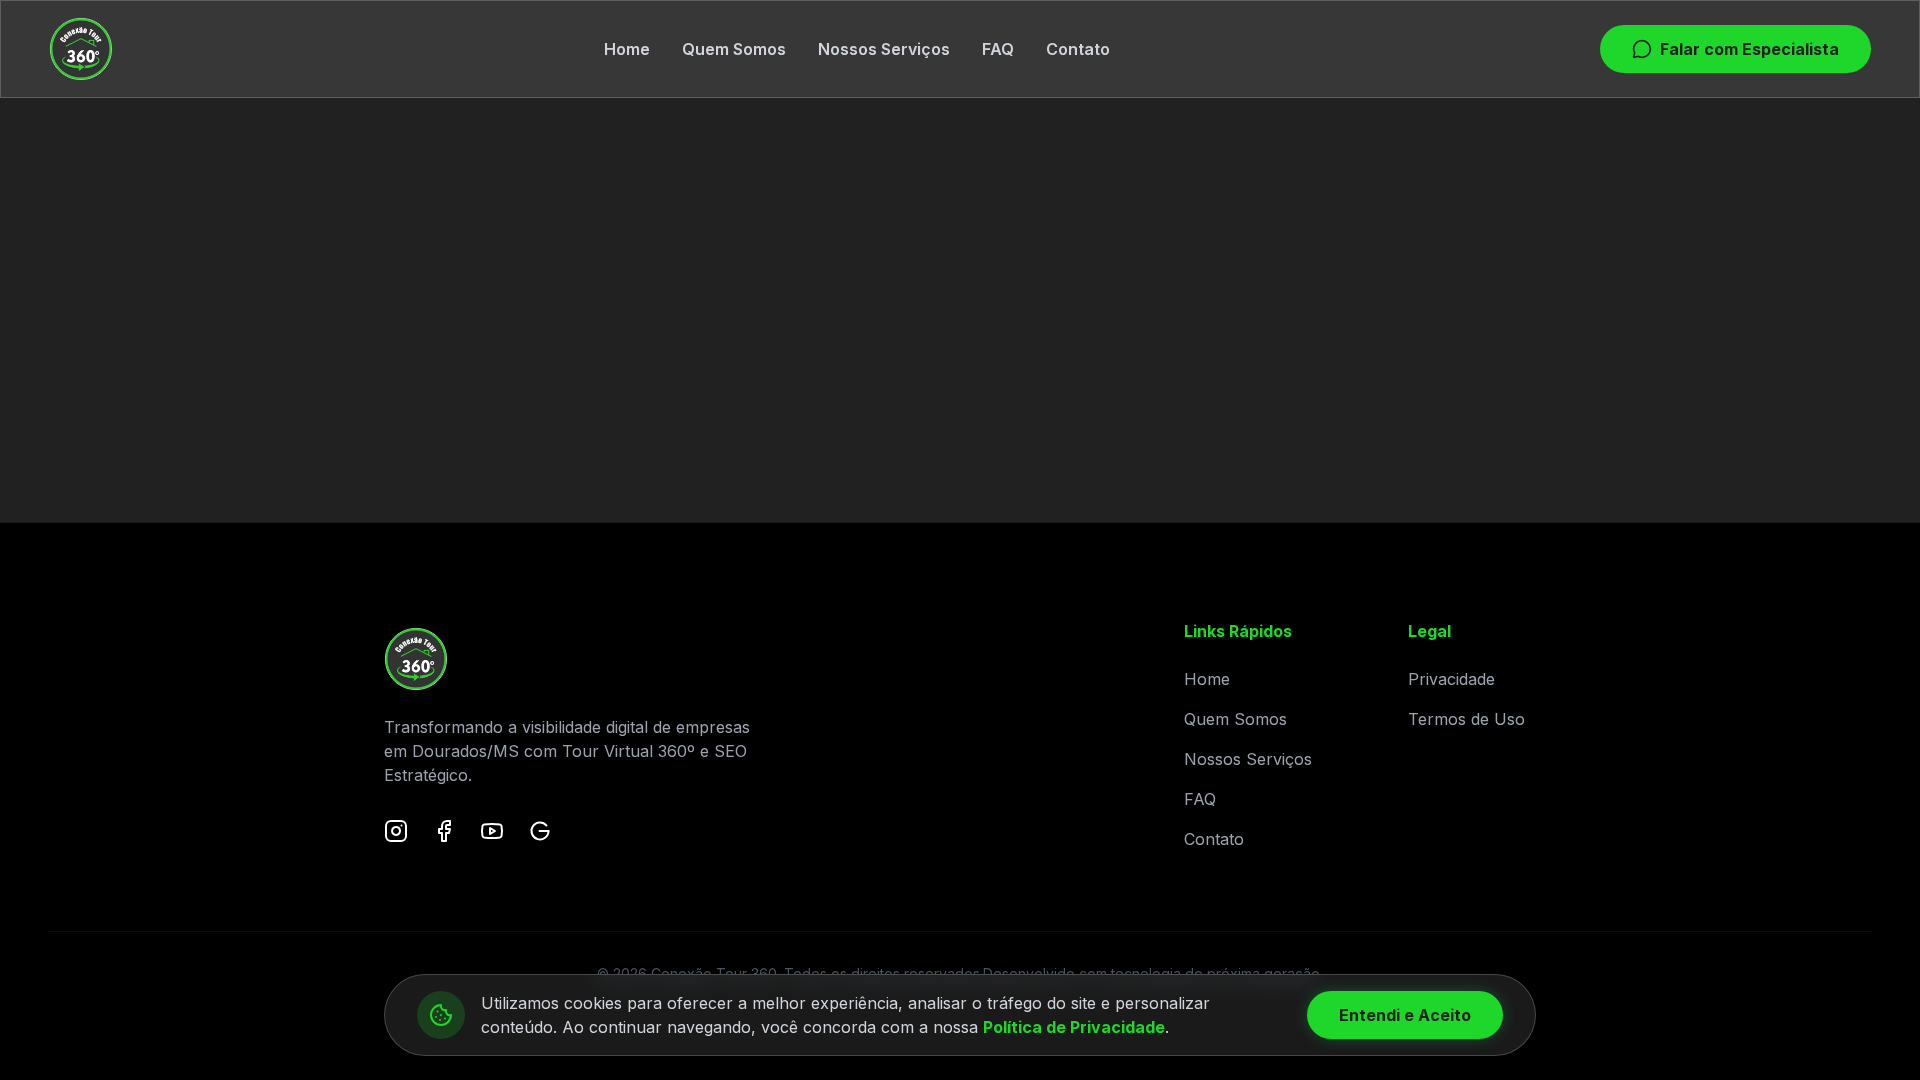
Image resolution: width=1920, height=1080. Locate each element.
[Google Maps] (540, 831)
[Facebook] (444, 831)
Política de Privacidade (1074, 1027)
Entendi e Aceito (1405, 1015)
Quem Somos (734, 49)
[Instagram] (396, 831)
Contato (1078, 49)
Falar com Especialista (1749, 49)
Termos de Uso (1466, 719)
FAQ (998, 49)
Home (627, 49)
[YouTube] (492, 831)
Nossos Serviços (884, 49)
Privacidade (1451, 679)
